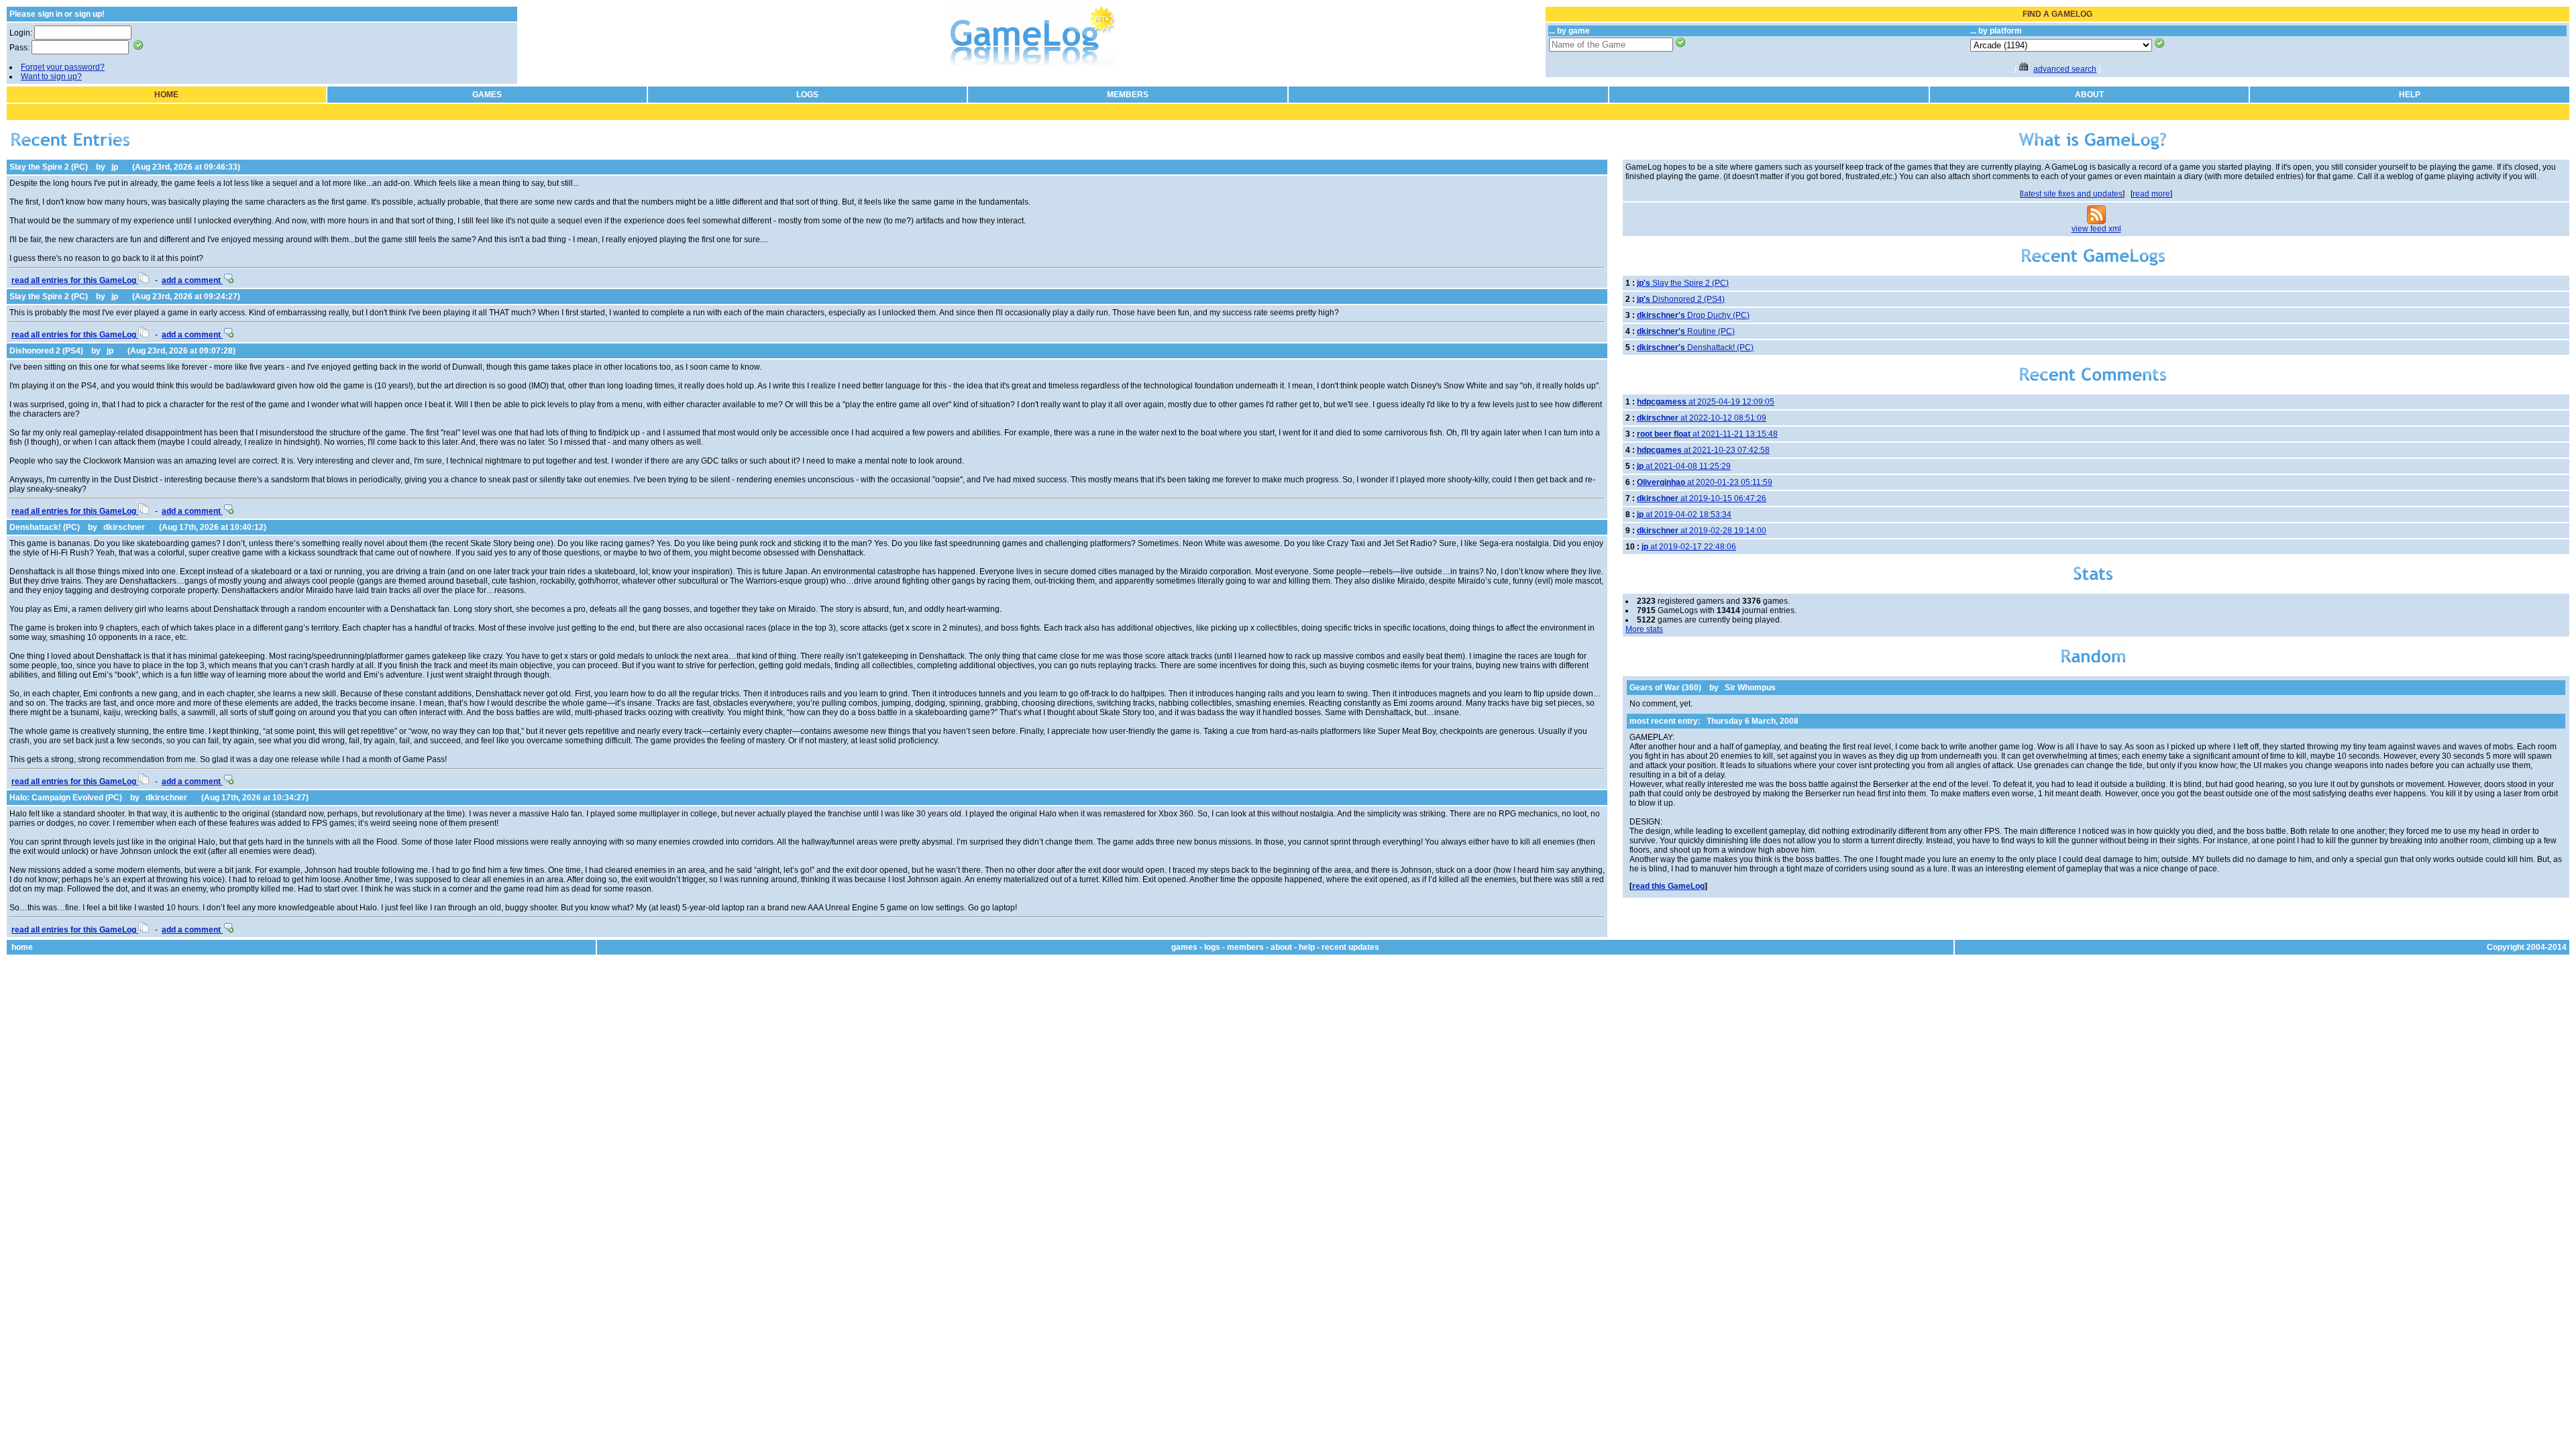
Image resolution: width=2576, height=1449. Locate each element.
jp (115, 167)
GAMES (487, 95)
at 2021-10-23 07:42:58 (1703, 450)
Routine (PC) (1686, 331)
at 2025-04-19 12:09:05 (1706, 402)
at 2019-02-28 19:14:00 (1702, 531)
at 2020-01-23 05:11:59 (1705, 482)
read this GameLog (1668, 886)
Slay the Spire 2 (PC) (49, 167)
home (22, 947)
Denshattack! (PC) (45, 527)
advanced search (2065, 69)
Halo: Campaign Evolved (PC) (66, 798)
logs (1212, 947)
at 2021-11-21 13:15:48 (1707, 434)
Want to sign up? (51, 76)
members (1245, 947)
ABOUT (2089, 95)
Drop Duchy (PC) (1693, 315)
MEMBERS (1128, 95)
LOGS (807, 95)
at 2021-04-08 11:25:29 (1684, 466)
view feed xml (2096, 229)
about (1281, 947)
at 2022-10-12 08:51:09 (1702, 418)
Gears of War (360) (1665, 688)
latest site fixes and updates (2072, 194)
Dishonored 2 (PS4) (46, 351)
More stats (1644, 629)
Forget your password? (63, 67)
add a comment (192, 280)
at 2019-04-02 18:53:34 (1684, 515)
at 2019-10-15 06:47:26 (1702, 498)
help (1307, 947)
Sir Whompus (1750, 688)
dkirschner (124, 527)
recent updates (1350, 947)
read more (2151, 194)
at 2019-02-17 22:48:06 (1689, 547)
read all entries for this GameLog (75, 280)
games (1184, 947)
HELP (2410, 95)
